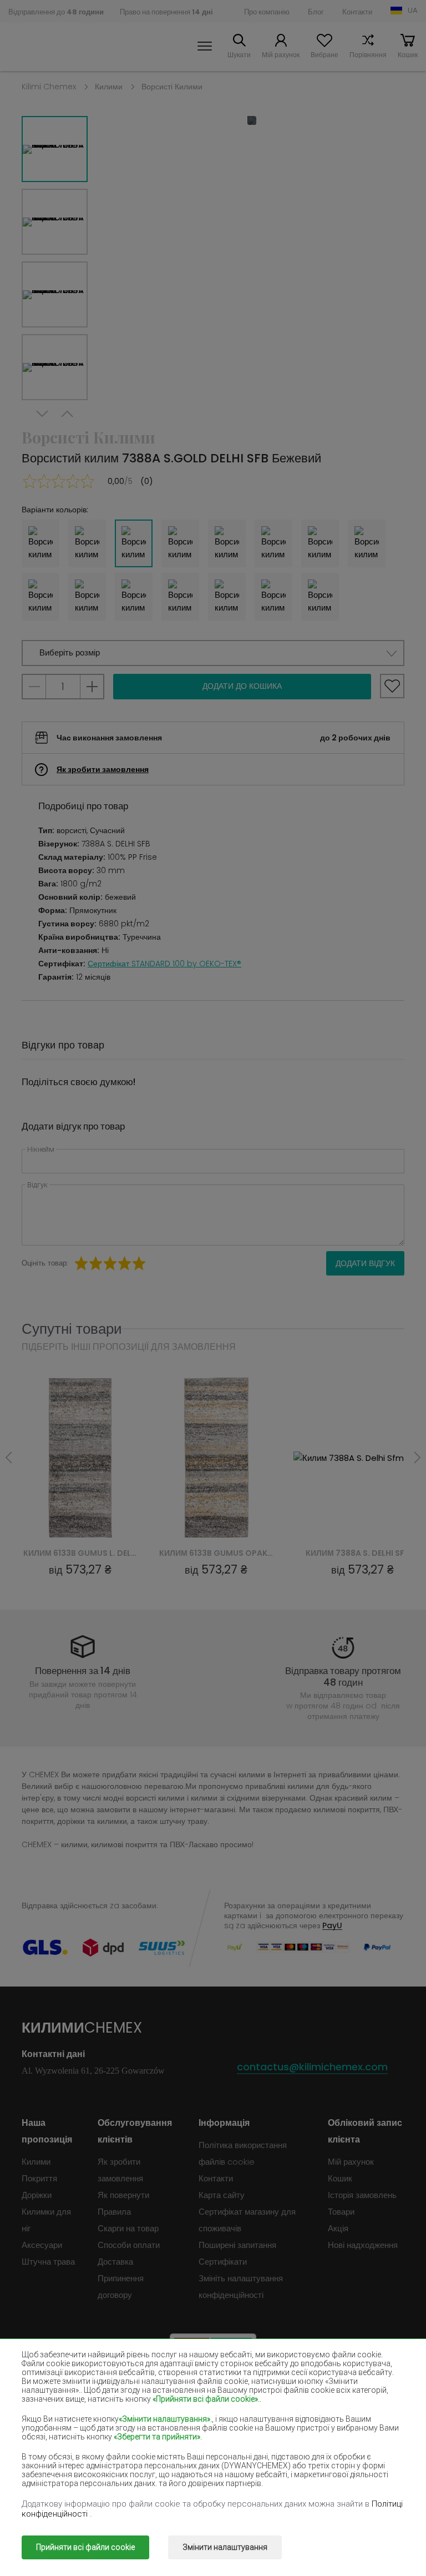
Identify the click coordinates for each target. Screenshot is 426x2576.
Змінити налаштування (225, 2547)
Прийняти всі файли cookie (85, 2547)
